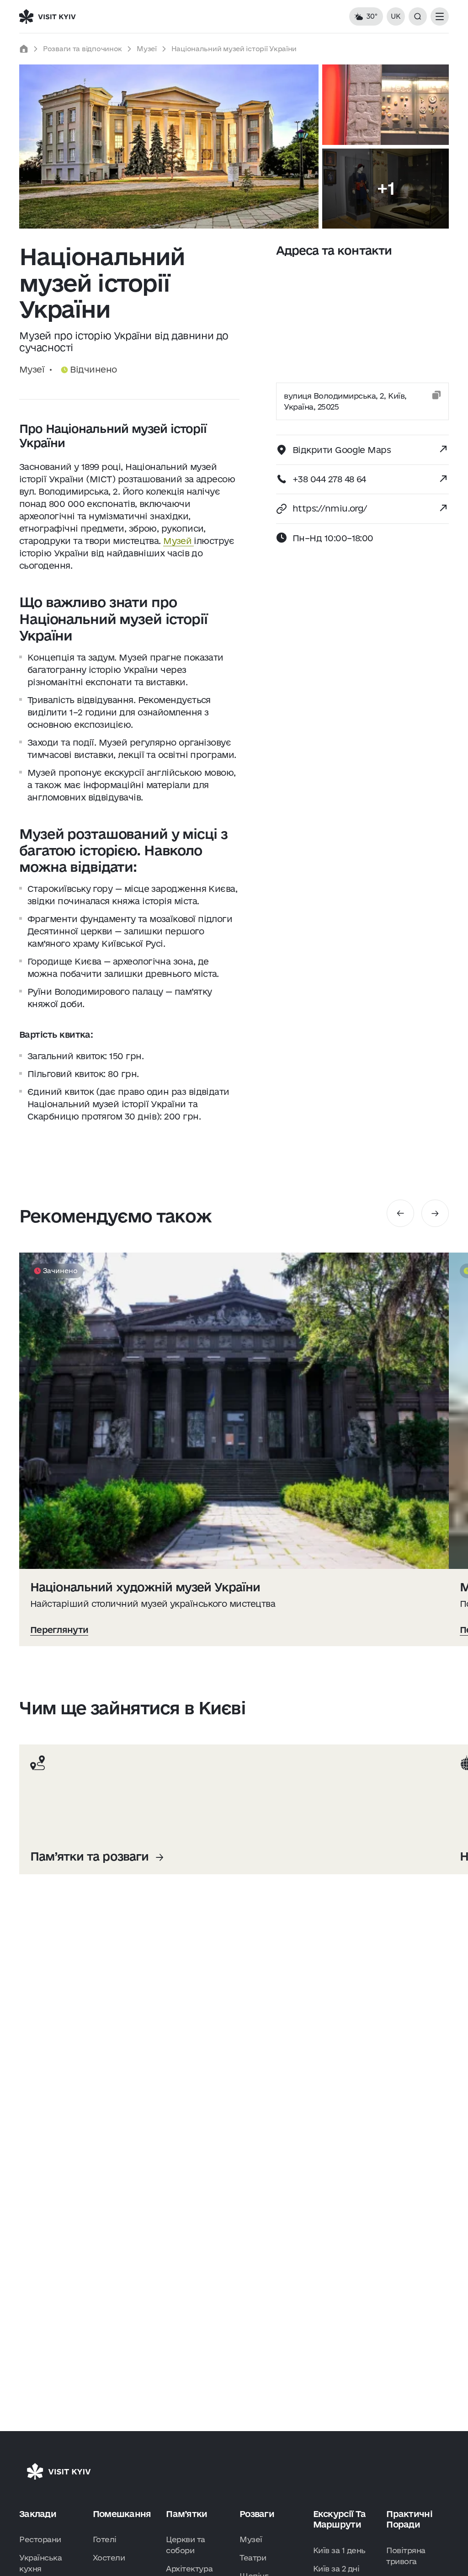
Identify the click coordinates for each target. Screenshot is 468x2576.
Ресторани (40, 2539)
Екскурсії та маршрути (339, 2519)
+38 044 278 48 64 (329, 479)
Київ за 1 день (339, 2550)
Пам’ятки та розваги (89, 1856)
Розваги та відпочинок (82, 49)
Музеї (147, 49)
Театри (253, 2557)
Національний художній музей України (145, 1587)
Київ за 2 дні (336, 2568)
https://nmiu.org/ (330, 508)
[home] (24, 49)
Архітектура (189, 2568)
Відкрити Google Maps (342, 450)
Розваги (257, 2514)
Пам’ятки (186, 2514)
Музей (178, 541)
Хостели (109, 2557)
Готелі (105, 2539)
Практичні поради (409, 2519)
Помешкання (122, 2514)
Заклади (38, 2514)
